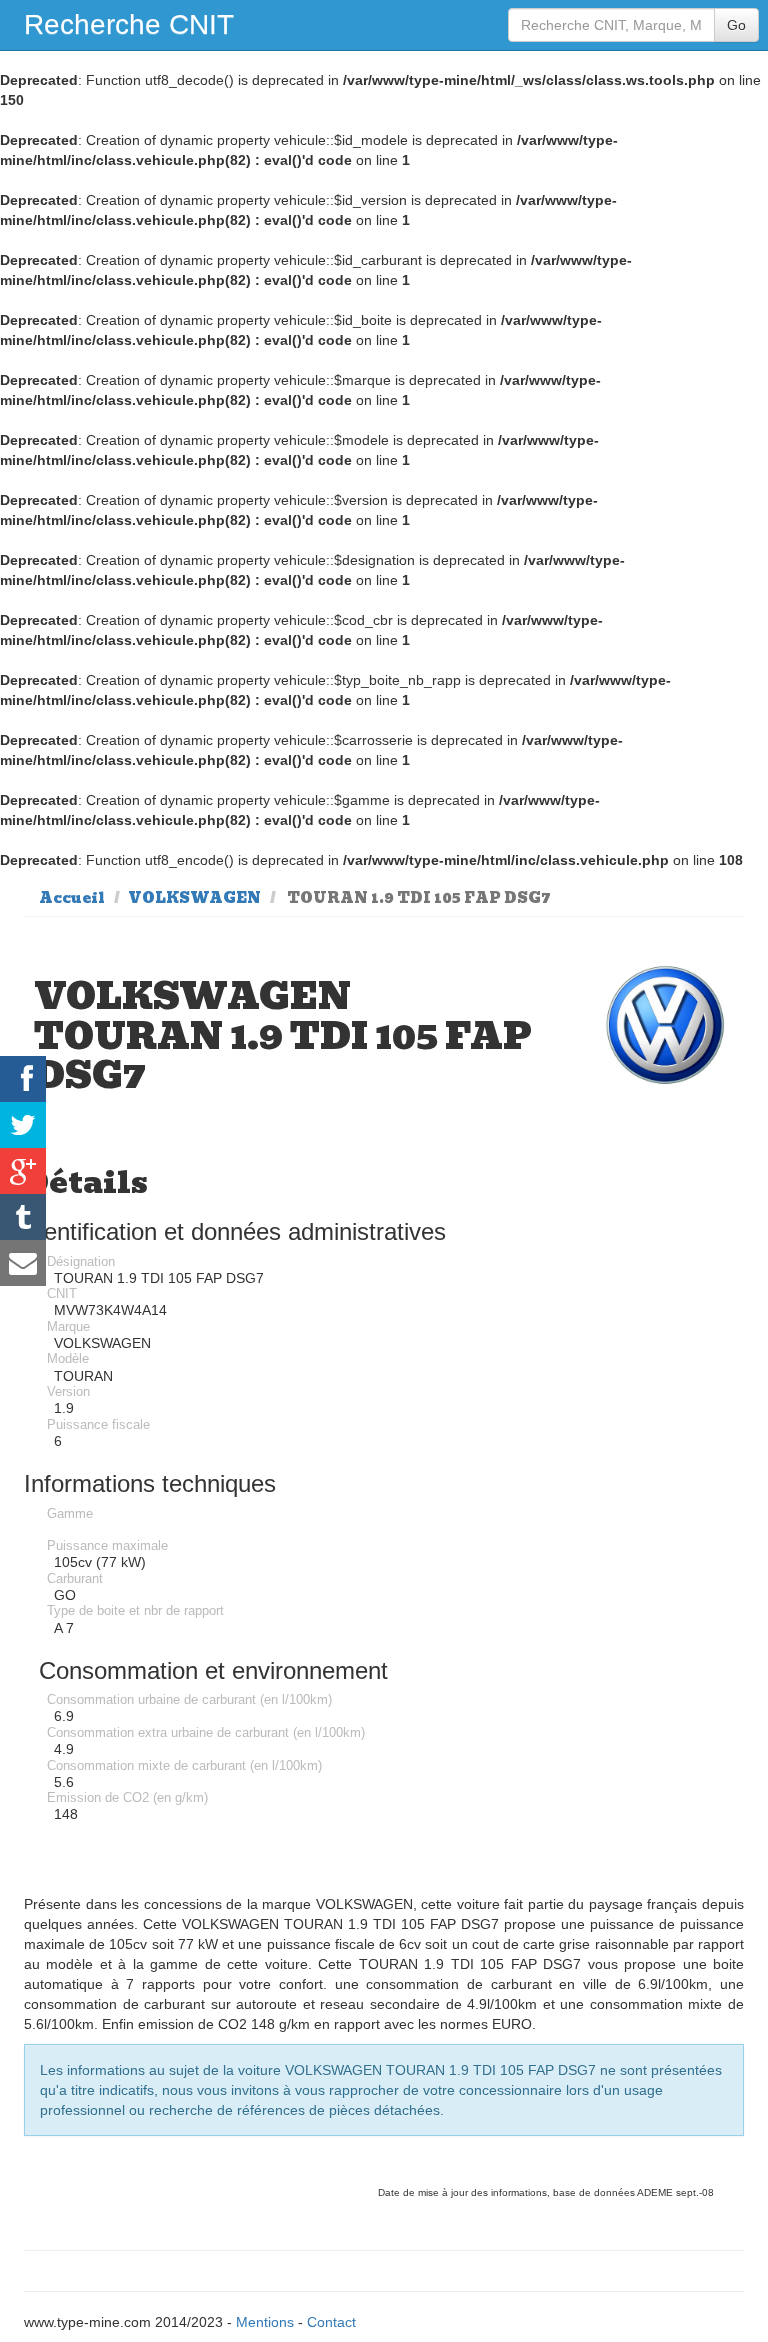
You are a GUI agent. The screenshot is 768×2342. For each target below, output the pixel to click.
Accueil (72, 898)
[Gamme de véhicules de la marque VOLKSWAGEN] (665, 1025)
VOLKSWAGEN (194, 898)
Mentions (265, 2322)
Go (736, 25)
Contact (331, 2322)
